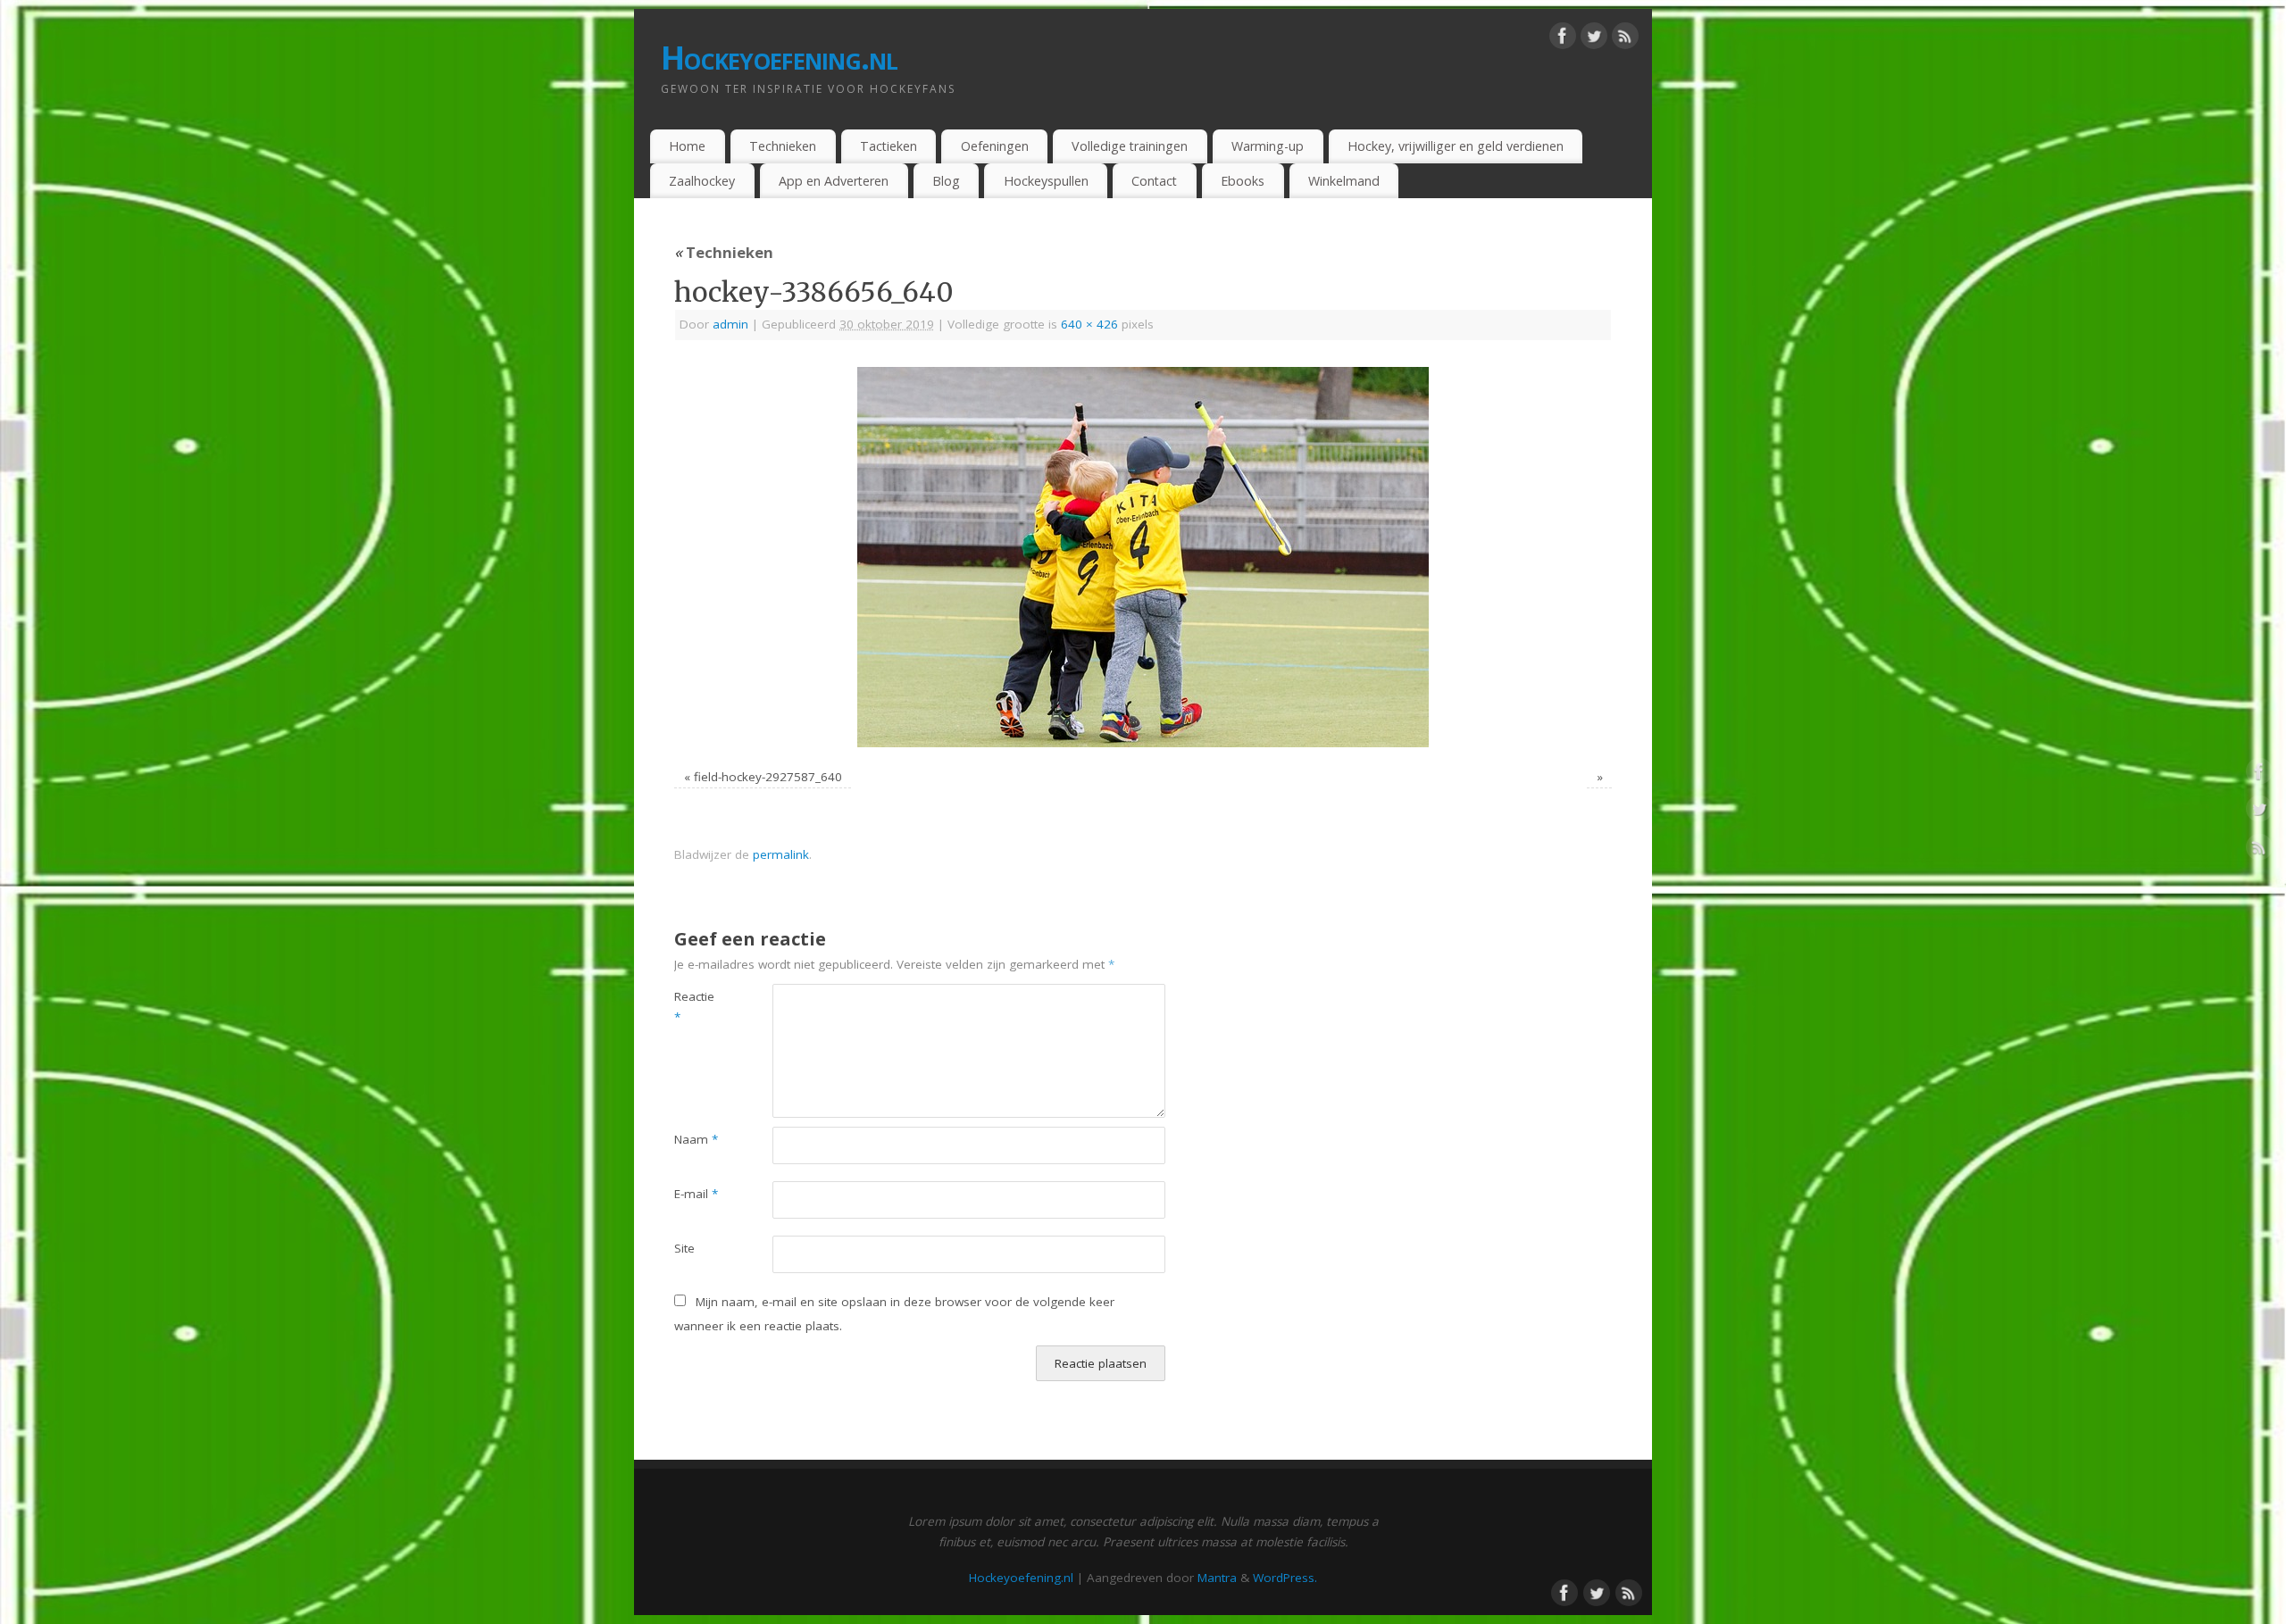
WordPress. (1285, 1578)
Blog (946, 181)
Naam (696, 1139)
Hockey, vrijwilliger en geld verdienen (1456, 146)
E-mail (696, 1194)
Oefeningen (995, 146)
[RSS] (1625, 39)
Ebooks (1243, 181)
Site (684, 1248)
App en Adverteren (834, 181)
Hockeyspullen (1046, 181)
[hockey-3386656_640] (1143, 557)
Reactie (694, 1007)
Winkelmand (1344, 181)
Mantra (1217, 1578)
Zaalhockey (702, 181)
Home (687, 146)
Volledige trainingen (1130, 146)
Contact (1154, 181)
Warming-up (1268, 146)
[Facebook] (1563, 39)
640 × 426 (1089, 324)
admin (730, 324)
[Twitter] (1594, 39)
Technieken (783, 146)
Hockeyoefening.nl (780, 58)
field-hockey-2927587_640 (768, 777)
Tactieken (889, 146)
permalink (781, 854)
